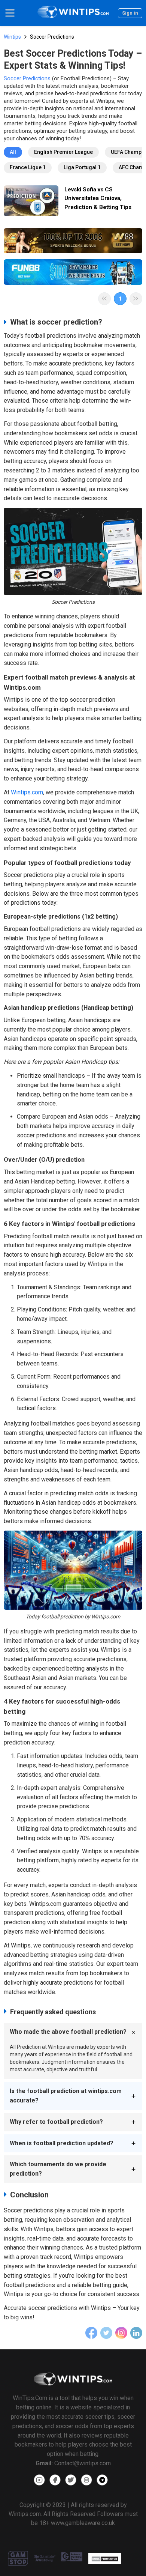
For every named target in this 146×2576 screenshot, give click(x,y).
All (13, 152)
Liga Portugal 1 (82, 167)
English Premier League (63, 152)
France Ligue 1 (28, 167)
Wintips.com (27, 792)
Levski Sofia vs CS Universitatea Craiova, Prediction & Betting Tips (98, 198)
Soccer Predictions (27, 78)
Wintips (12, 37)
